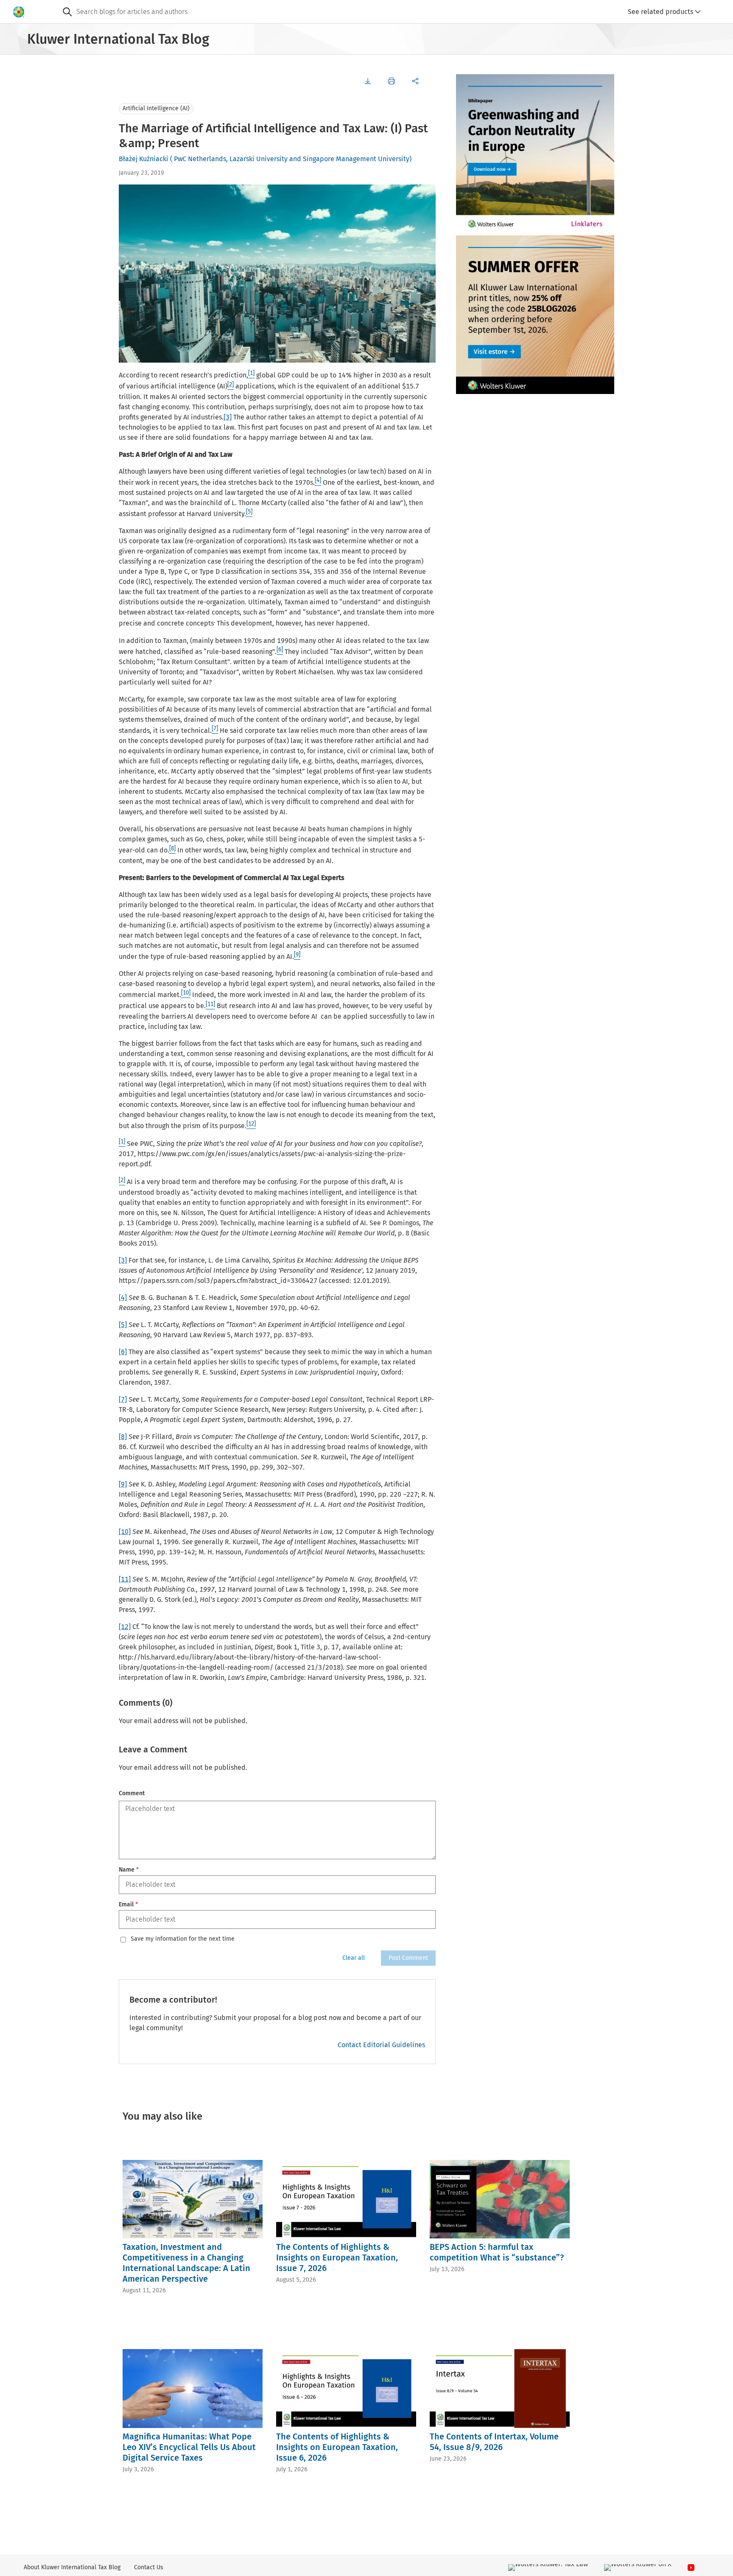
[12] (125, 1627)
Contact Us (149, 2567)
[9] (123, 1484)
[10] (125, 1532)
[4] (123, 1298)
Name (129, 1870)
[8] (123, 1437)
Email (128, 1904)
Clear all (354, 1958)
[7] (123, 1399)
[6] (123, 1352)
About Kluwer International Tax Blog (72, 2567)
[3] (228, 417)
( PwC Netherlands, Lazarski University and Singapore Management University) (291, 159)
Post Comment (408, 1958)
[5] (123, 1325)
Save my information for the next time (183, 1939)
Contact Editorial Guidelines (381, 2045)
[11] (125, 1579)
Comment (132, 1793)
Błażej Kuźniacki (144, 159)
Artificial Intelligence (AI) (156, 108)
